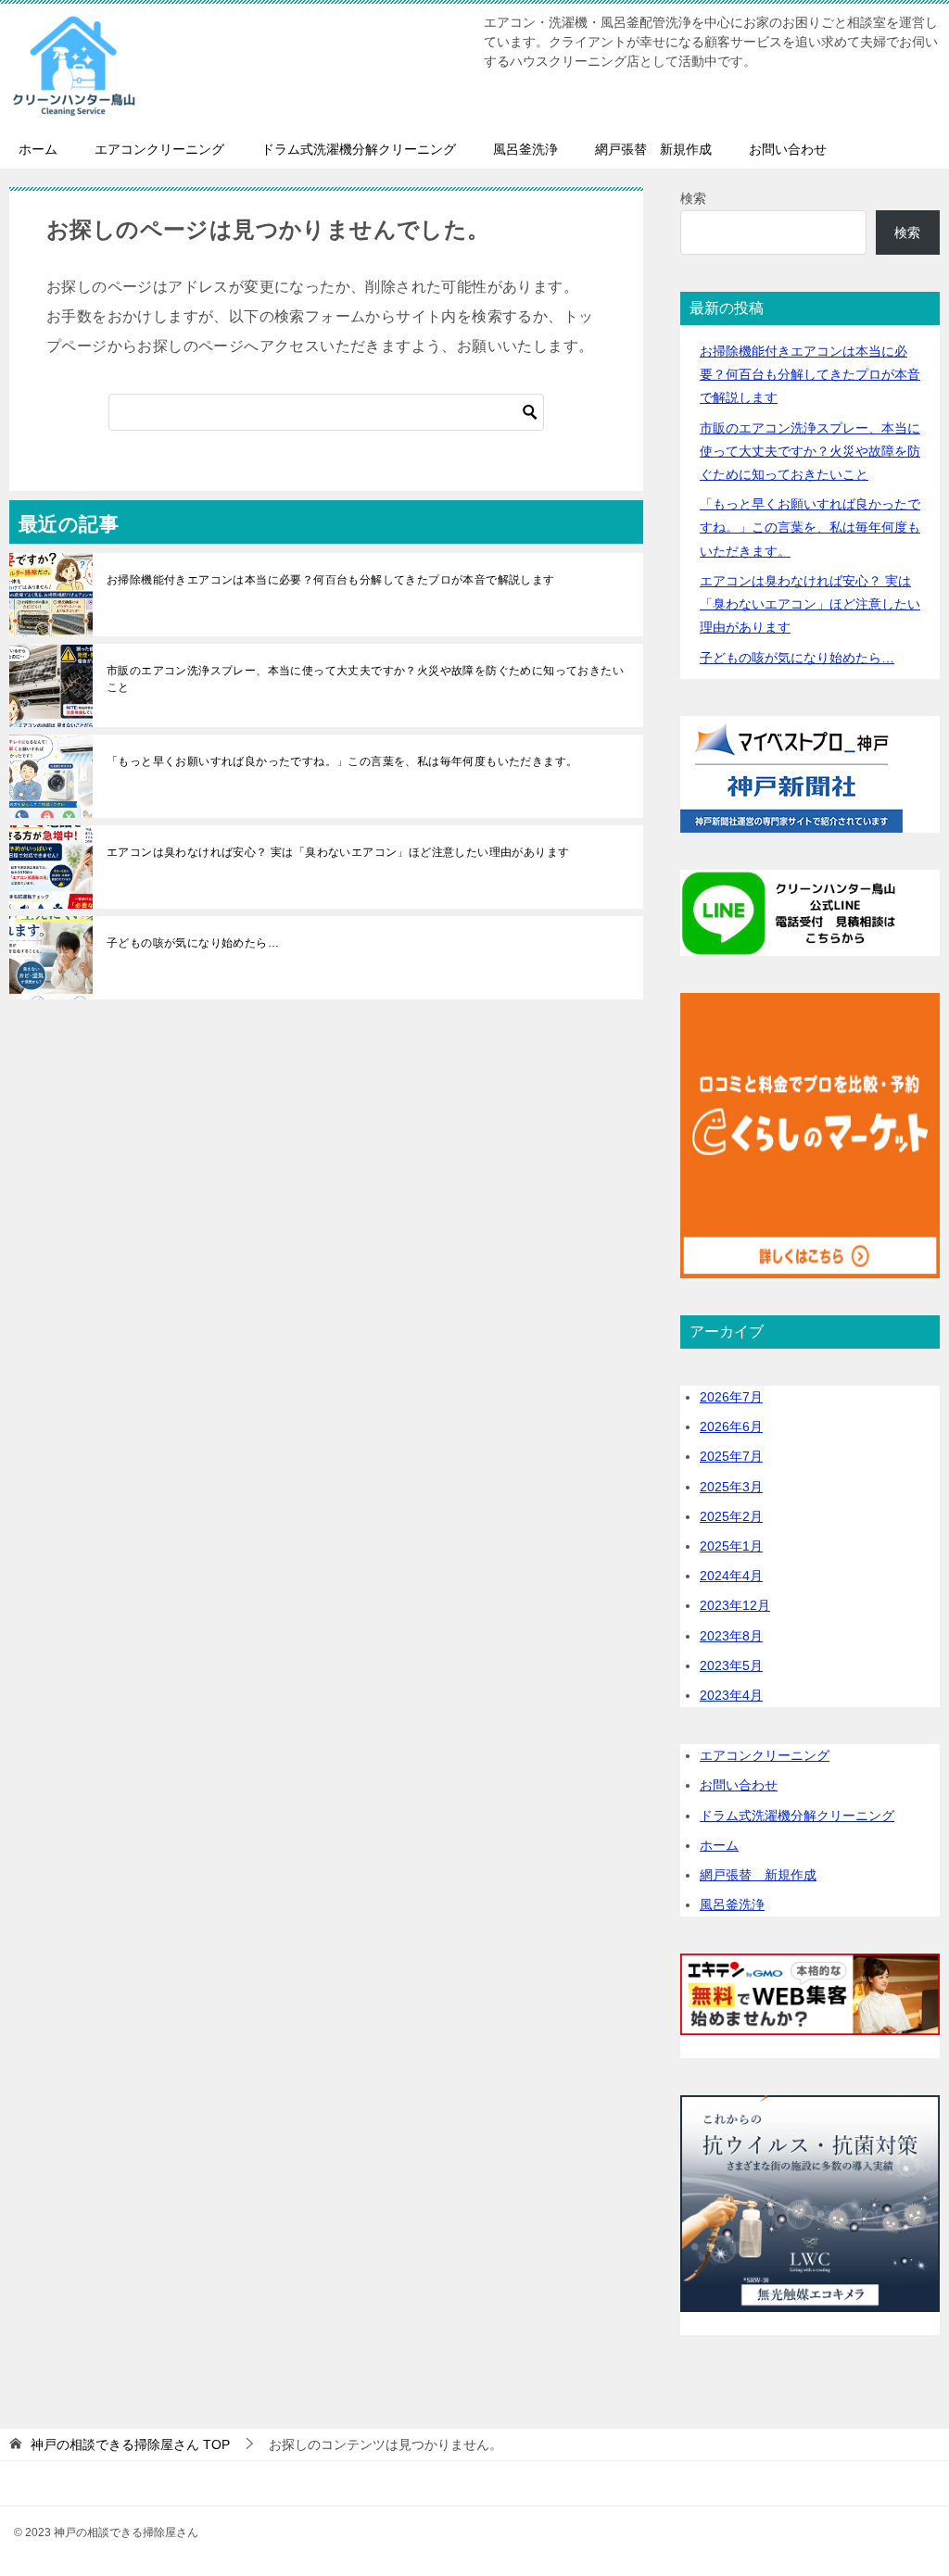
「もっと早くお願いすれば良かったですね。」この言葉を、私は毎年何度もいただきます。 (342, 761)
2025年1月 (731, 1546)
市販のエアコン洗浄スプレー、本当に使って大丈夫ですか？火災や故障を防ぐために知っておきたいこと (365, 679)
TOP (130, 2444)
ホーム (38, 149)
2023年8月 (731, 1636)
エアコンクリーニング (159, 149)
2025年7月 (731, 1456)
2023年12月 (735, 1605)
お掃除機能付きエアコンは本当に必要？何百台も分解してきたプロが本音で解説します (331, 580)
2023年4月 (731, 1695)
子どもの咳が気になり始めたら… (193, 943)
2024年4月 (731, 1576)
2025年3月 (731, 1487)
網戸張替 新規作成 (653, 149)
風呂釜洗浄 (525, 149)
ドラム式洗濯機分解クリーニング (359, 149)
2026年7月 (731, 1397)
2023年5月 (731, 1665)
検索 (693, 198)
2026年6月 (731, 1426)
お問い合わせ (788, 149)
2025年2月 (731, 1516)
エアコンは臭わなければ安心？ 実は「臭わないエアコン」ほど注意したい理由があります (338, 852)
